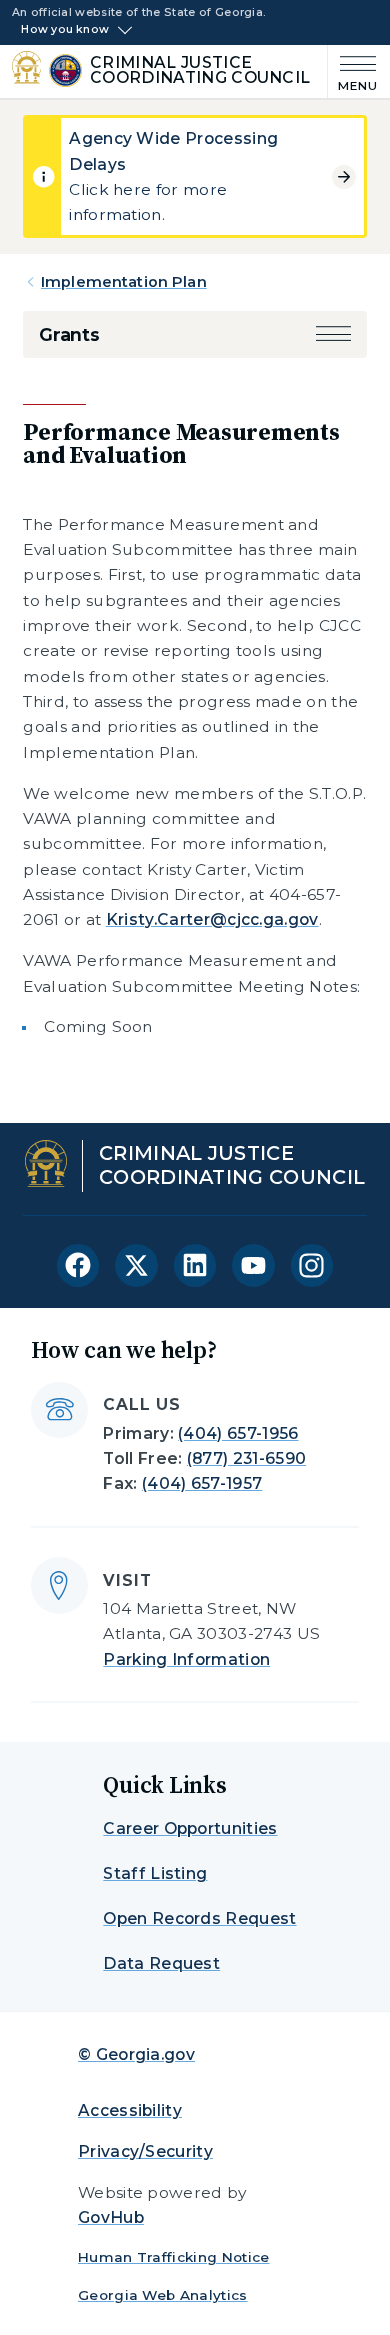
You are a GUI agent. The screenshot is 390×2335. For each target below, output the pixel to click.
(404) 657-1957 (202, 1483)
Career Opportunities (190, 1828)
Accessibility (130, 2110)
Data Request (161, 1963)
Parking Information (186, 1659)
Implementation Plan (124, 282)
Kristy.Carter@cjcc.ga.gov (212, 919)
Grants (69, 334)
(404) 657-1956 (238, 1433)
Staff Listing (155, 1873)
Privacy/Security (145, 2151)
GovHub (111, 2217)
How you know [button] (65, 30)
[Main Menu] (353, 71)
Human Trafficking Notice (174, 2257)
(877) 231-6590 (246, 1458)
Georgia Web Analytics (163, 2295)
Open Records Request (199, 1918)
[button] (333, 334)
